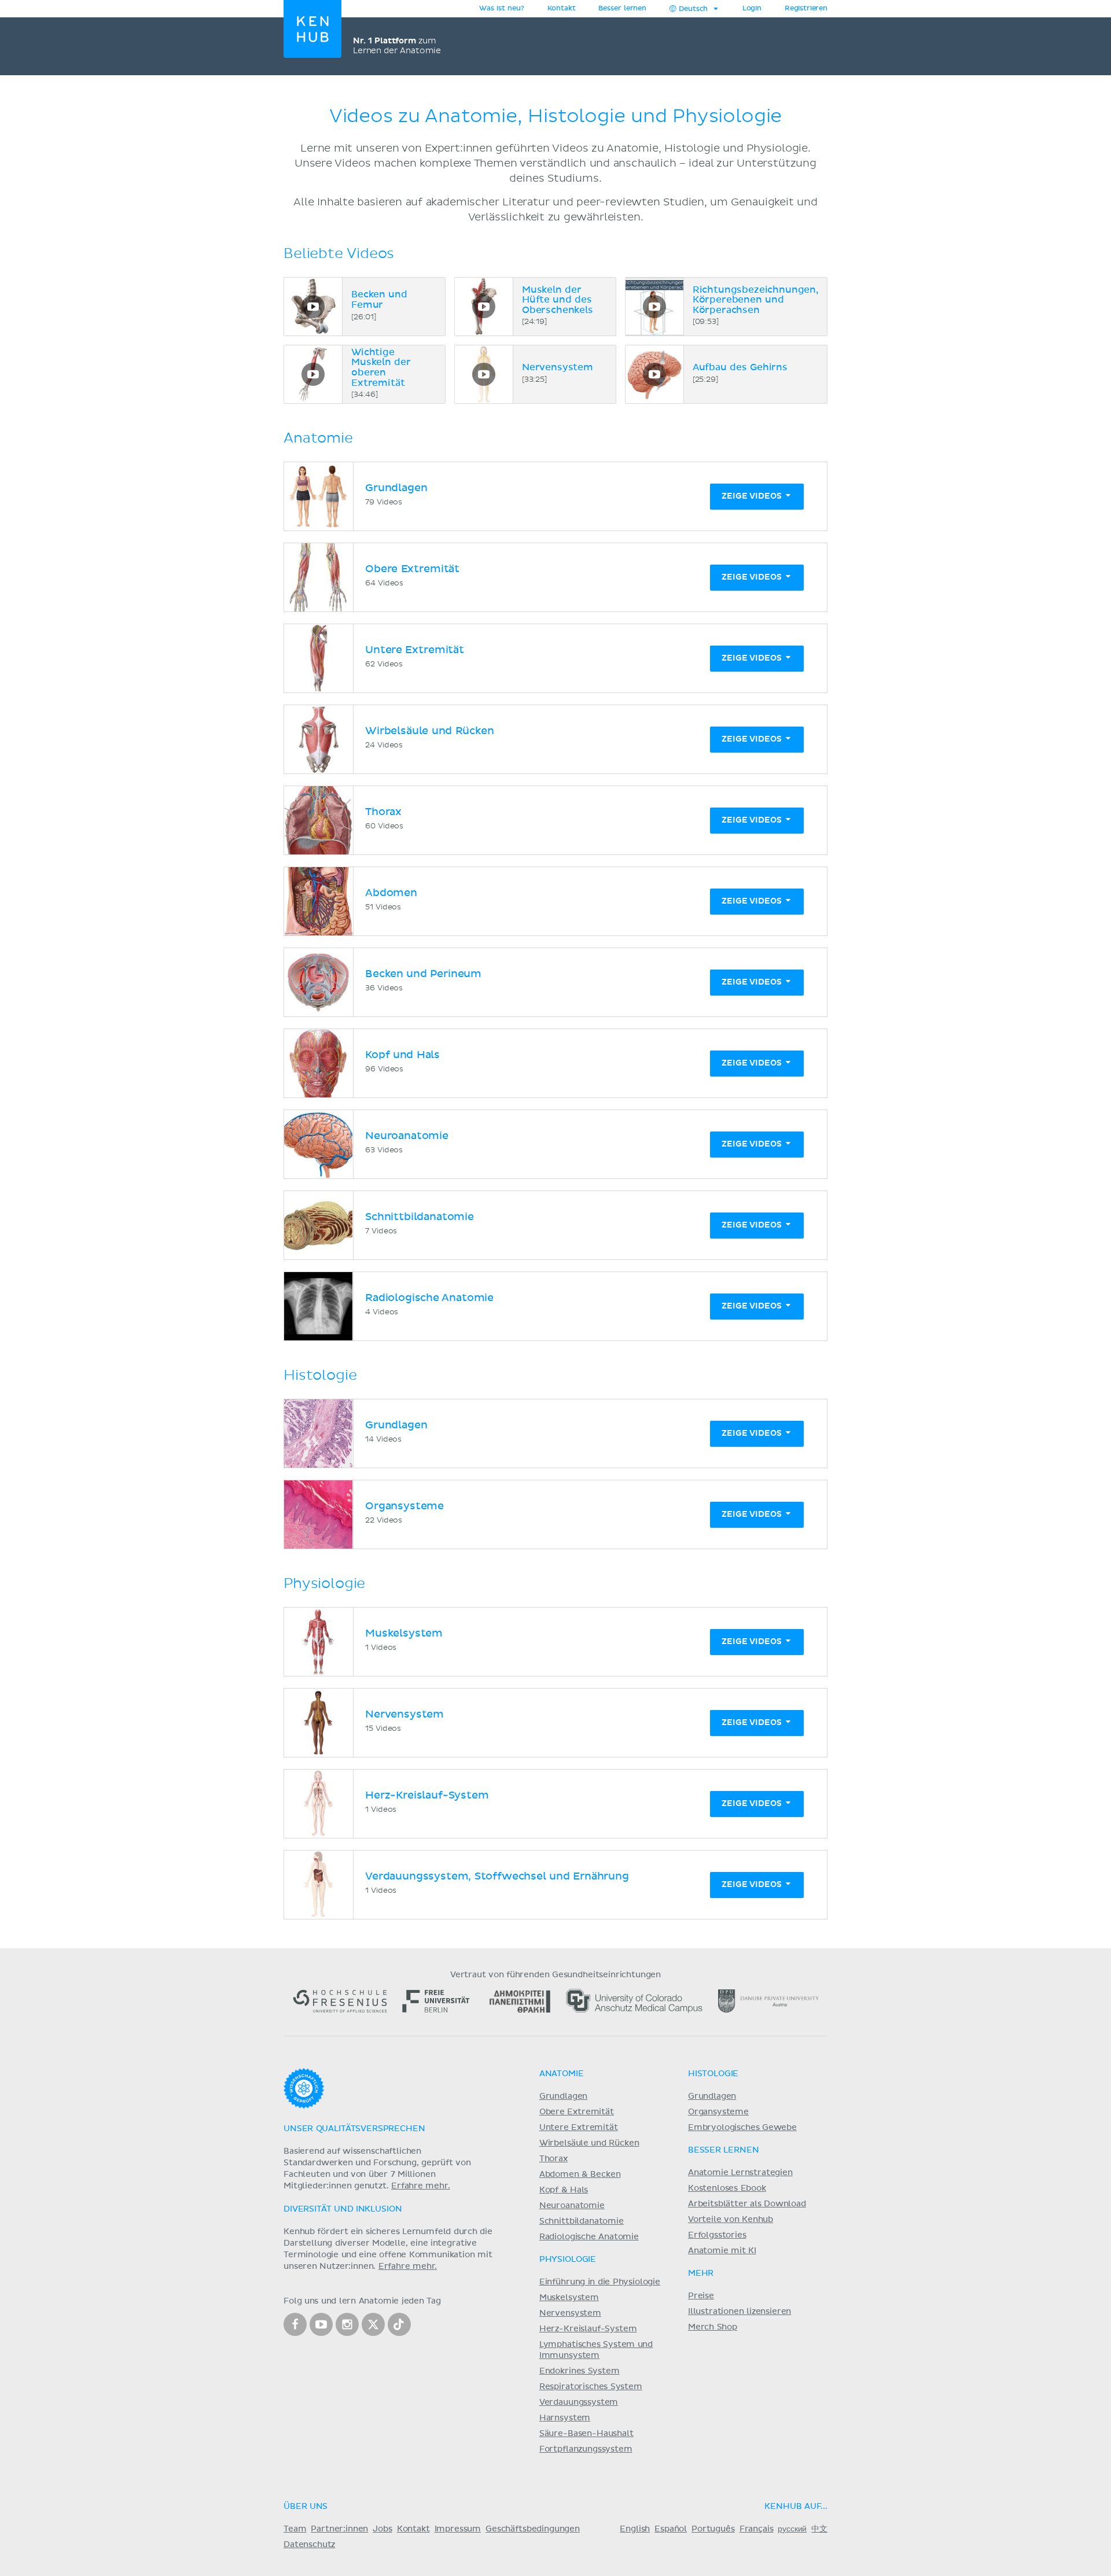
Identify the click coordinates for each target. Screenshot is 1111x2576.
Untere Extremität (579, 2128)
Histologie (713, 2074)
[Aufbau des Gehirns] (654, 374)
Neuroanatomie (572, 2206)
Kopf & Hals (564, 2190)
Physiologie (568, 2260)
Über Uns (306, 2507)
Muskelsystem (569, 2298)
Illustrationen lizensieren (740, 2312)
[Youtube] (321, 2324)
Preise (701, 2296)
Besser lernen (622, 9)
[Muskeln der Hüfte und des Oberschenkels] (484, 307)
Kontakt (413, 2529)
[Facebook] (295, 2324)
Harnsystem (565, 2418)
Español (671, 2529)
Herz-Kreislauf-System (588, 2329)
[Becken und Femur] (313, 307)
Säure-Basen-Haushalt (586, 2434)
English (635, 2529)
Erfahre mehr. (421, 2186)
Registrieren (806, 9)
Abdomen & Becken (580, 2175)
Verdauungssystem (579, 2402)
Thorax (553, 2159)
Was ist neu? (501, 9)
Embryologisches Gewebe (742, 2128)
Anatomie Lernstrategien (740, 2173)
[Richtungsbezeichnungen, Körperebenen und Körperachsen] (654, 307)
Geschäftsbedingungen (533, 2529)
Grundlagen (563, 2096)
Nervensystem (570, 2313)
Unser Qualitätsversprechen (354, 2129)
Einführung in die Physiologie (600, 2282)
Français (757, 2529)
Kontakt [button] (562, 9)
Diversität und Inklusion (343, 2209)
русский (792, 2529)
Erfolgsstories (717, 2235)
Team (295, 2529)
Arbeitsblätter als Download (747, 2204)
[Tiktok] (399, 2324)
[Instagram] (347, 2324)
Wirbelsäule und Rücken (589, 2143)
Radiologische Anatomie (589, 2237)
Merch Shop (713, 2327)
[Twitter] (373, 2324)
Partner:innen (339, 2529)
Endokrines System (580, 2371)
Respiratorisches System (591, 2387)
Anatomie (562, 2074)
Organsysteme (718, 2112)
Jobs (382, 2529)
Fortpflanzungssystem (586, 2449)
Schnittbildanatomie (582, 2221)
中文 (819, 2529)
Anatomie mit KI (722, 2251)
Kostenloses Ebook (727, 2188)
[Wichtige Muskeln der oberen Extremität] (313, 374)
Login (752, 9)
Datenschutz (309, 2545)
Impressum (458, 2529)
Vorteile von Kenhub (731, 2220)
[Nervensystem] (484, 374)
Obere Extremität (577, 2112)
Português (713, 2529)
